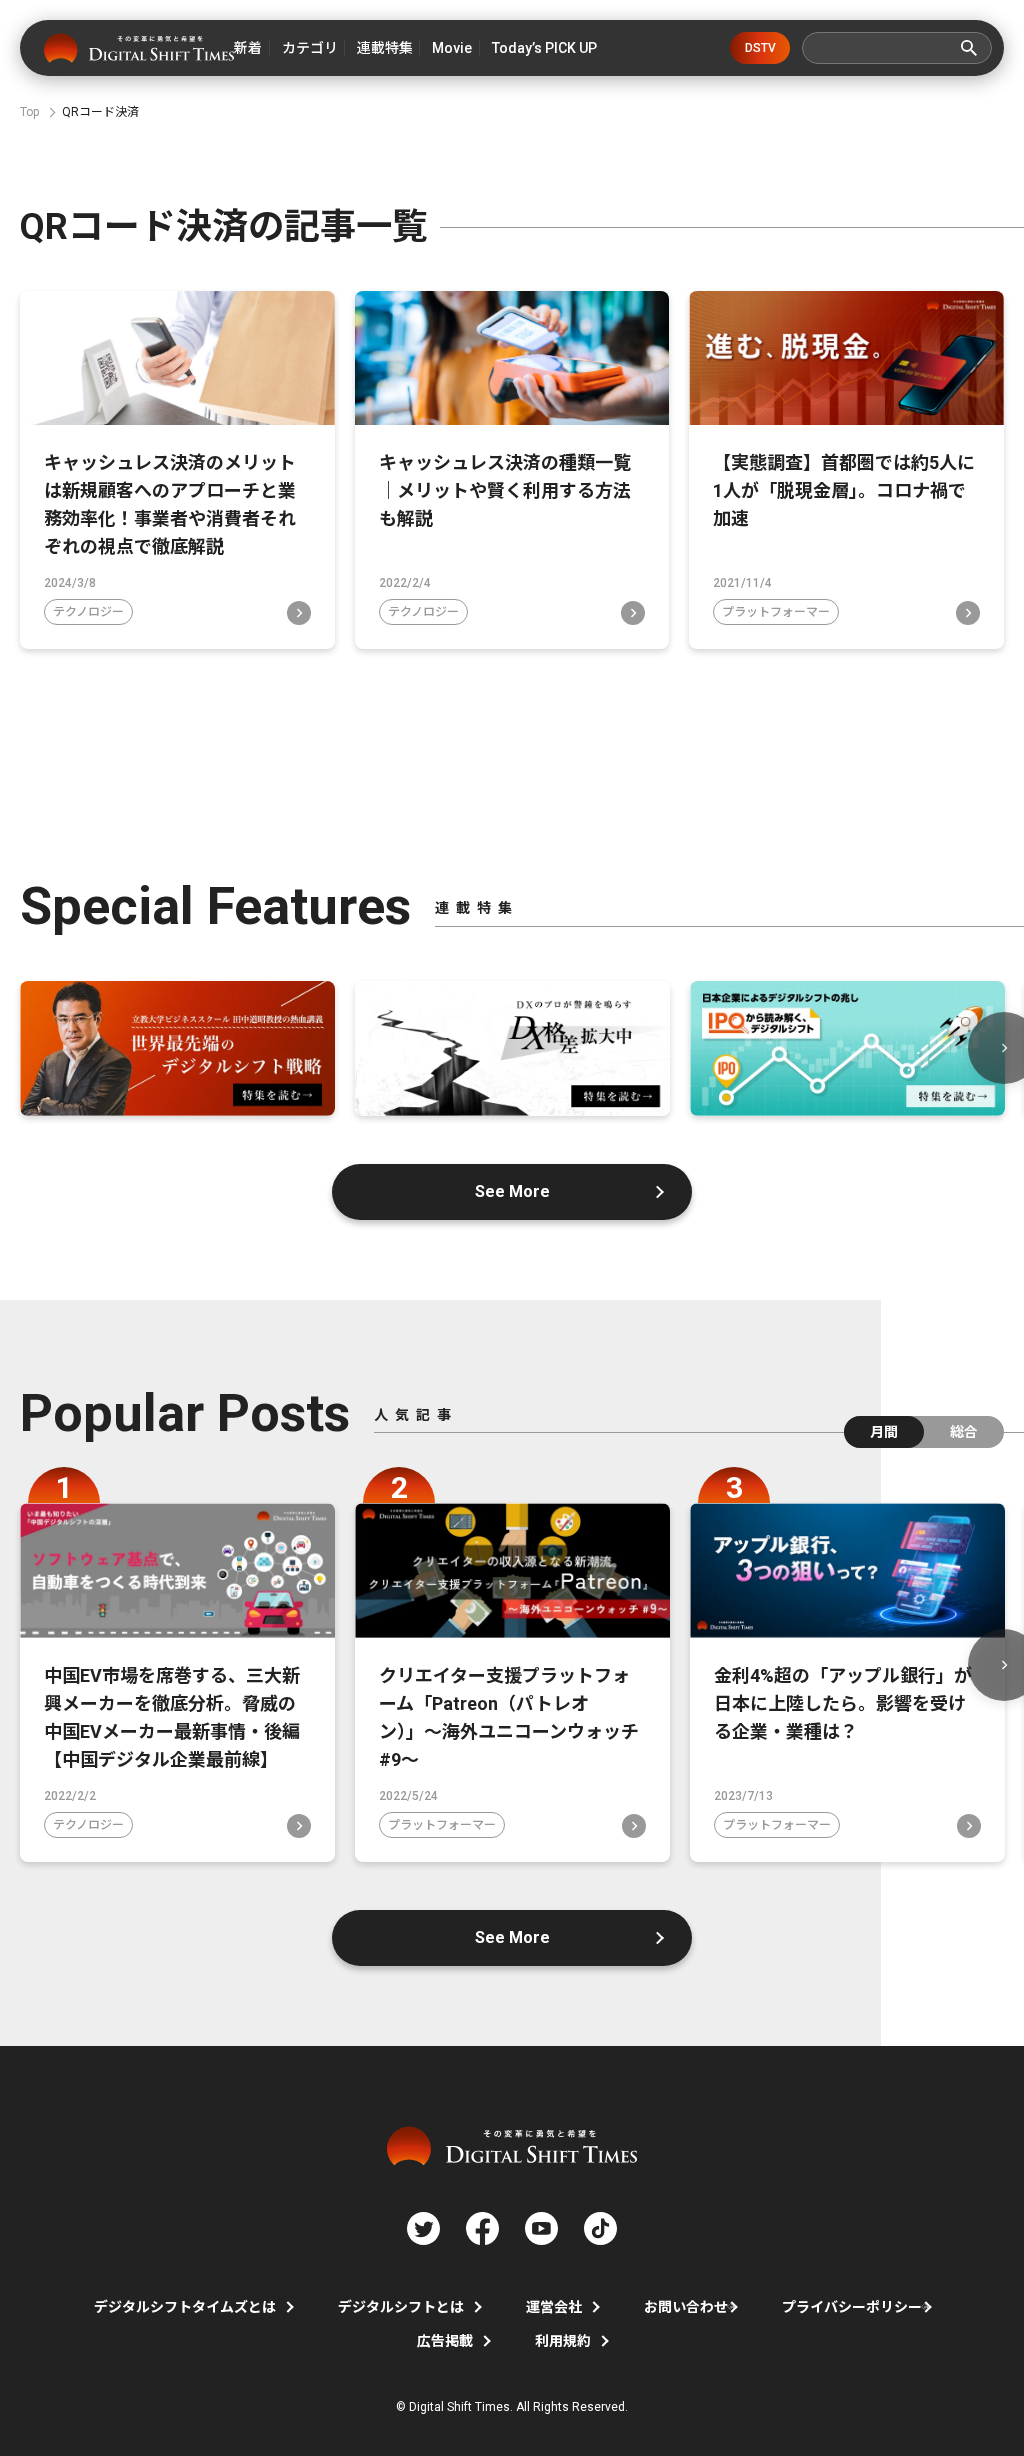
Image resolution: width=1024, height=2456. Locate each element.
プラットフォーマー (776, 612)
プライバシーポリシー (852, 2307)
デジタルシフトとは (401, 2307)
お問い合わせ (686, 2307)
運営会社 (554, 2307)
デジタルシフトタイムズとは (185, 2307)
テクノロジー (88, 612)
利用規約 (563, 2341)
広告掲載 (445, 2341)
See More (512, 1191)
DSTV (760, 48)
